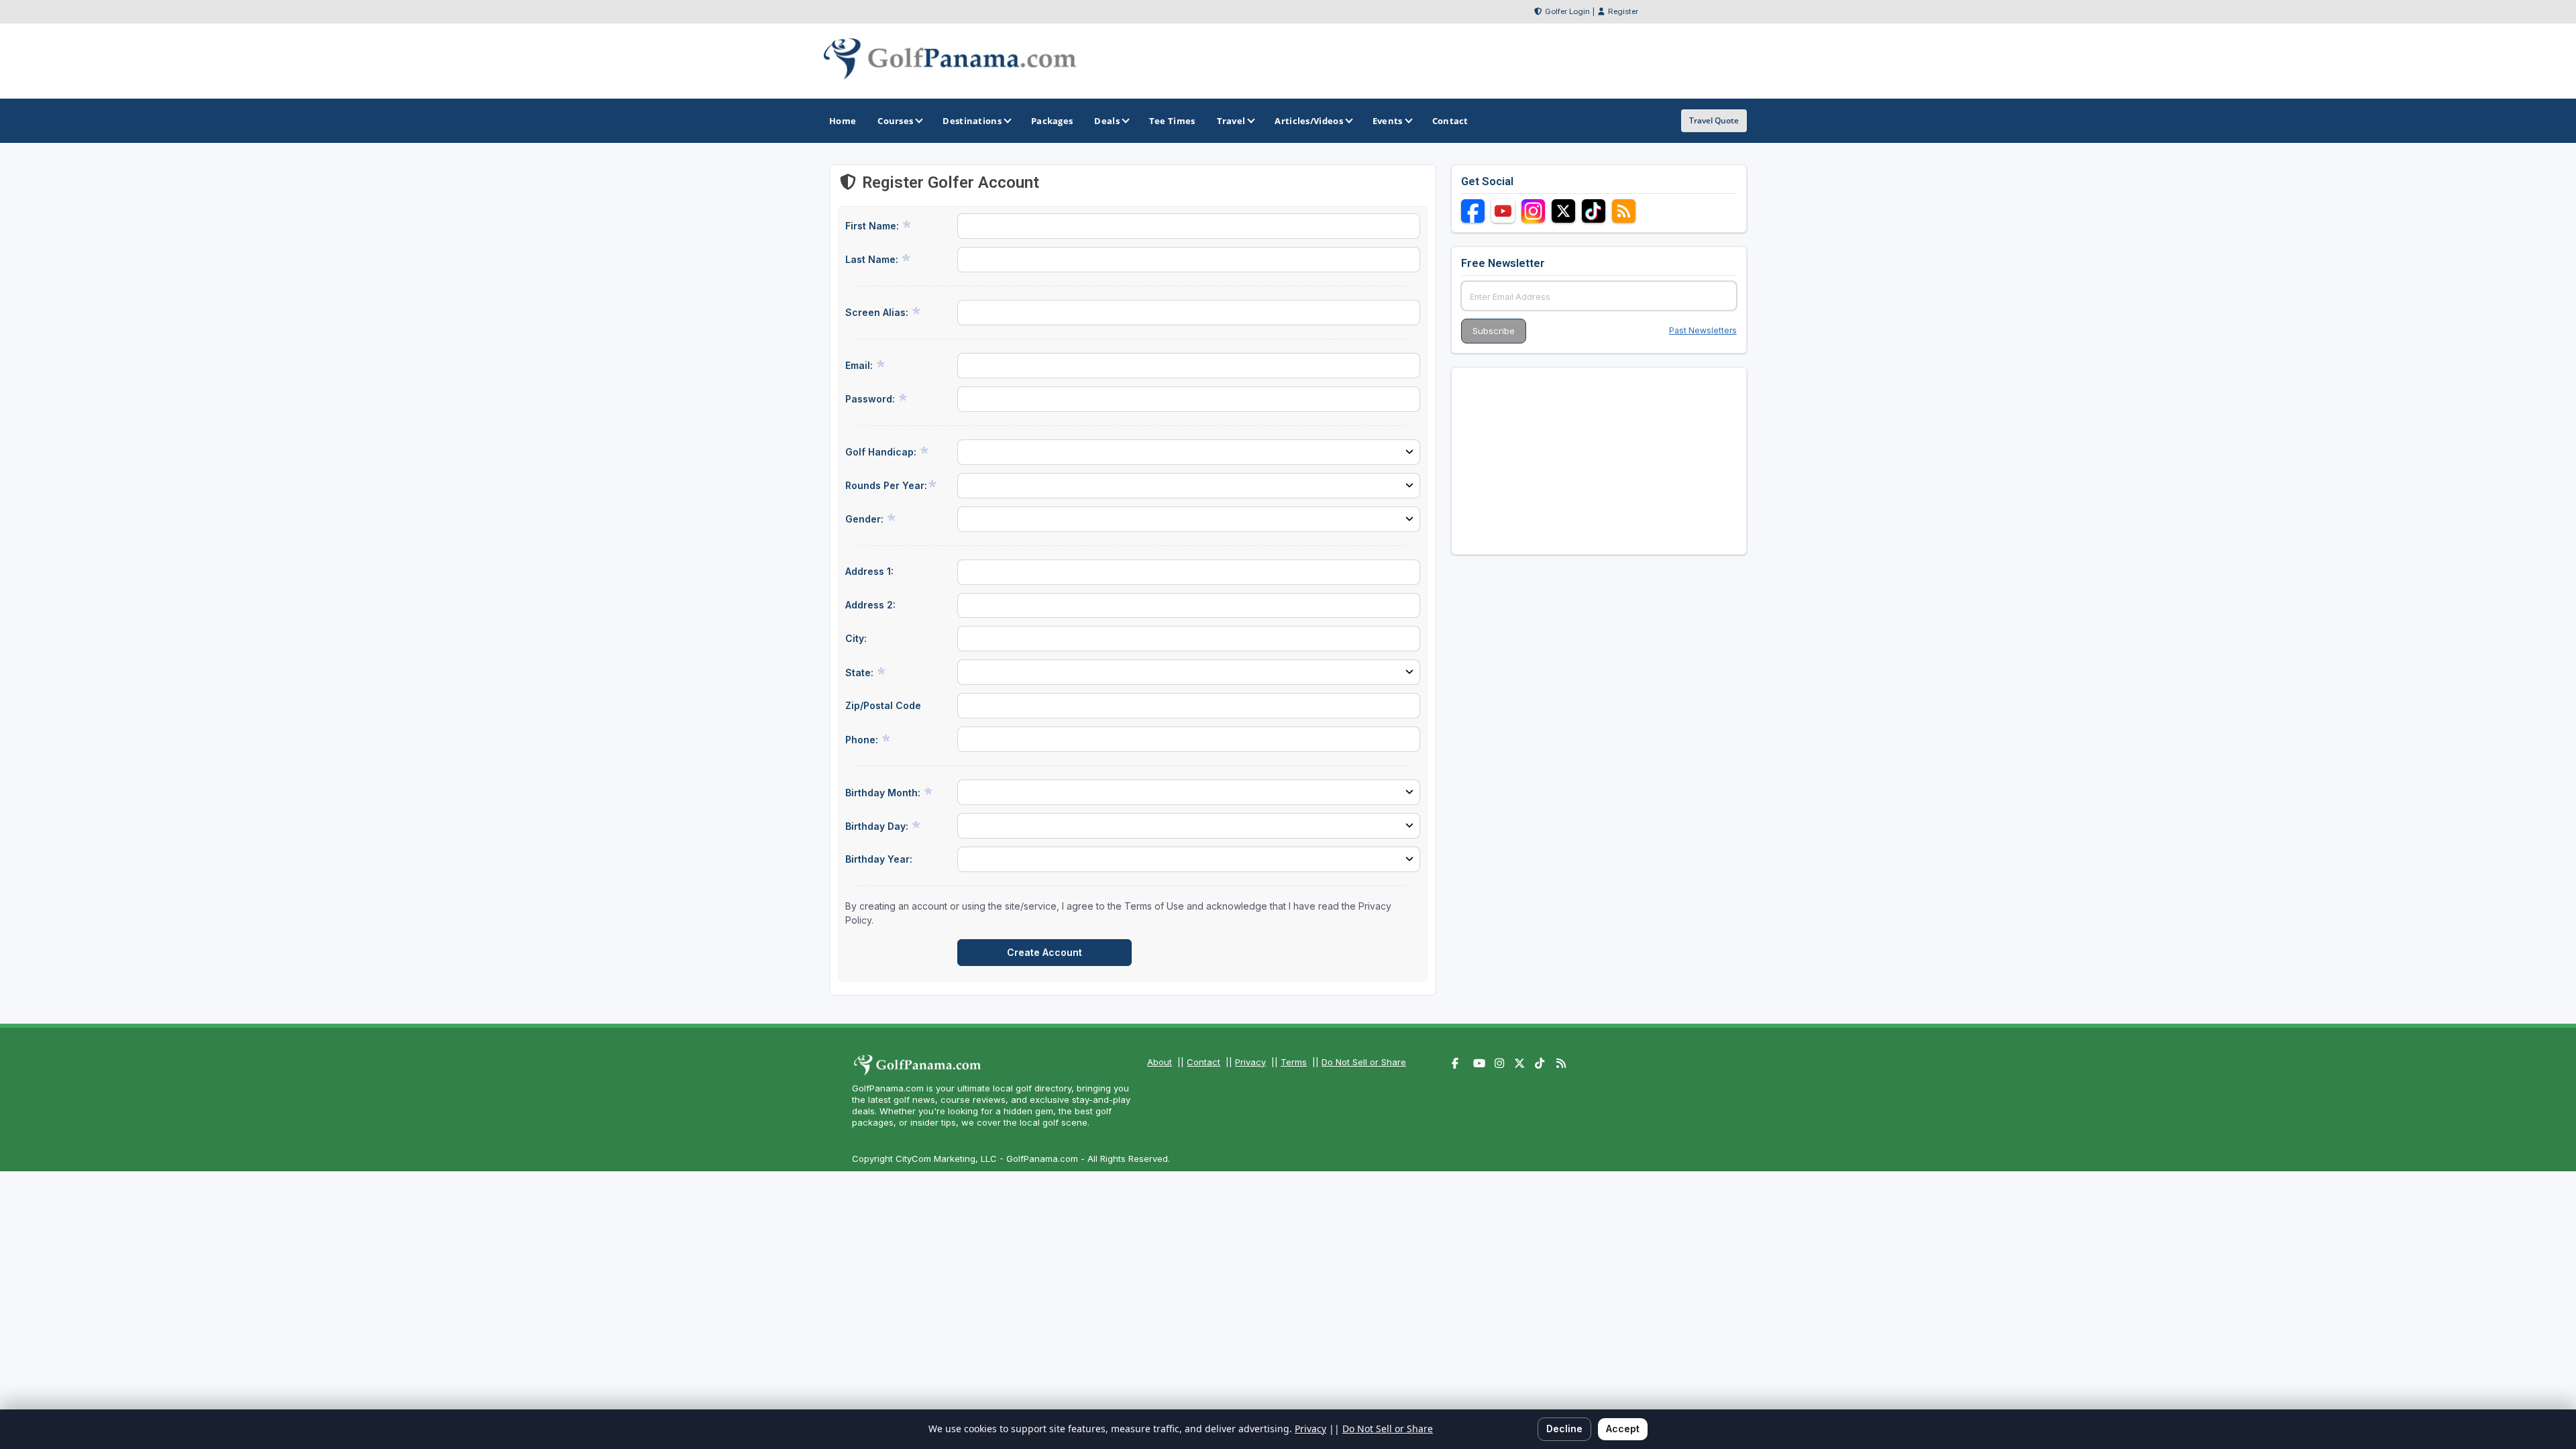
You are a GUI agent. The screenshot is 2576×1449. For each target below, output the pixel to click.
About (1160, 1062)
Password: (871, 399)
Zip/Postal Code (883, 705)
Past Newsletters (1703, 330)
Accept (1623, 1429)
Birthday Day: (878, 826)
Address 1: (869, 571)
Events (1388, 121)
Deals (1107, 121)
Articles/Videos (1309, 121)
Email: (860, 365)
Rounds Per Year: (886, 485)
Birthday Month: (884, 793)
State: (861, 673)
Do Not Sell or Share (1364, 1062)
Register (1623, 11)
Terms (1294, 1062)
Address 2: (870, 605)
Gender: (866, 519)
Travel (1231, 121)
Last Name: (873, 259)
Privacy (1250, 1062)
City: (856, 638)
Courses (895, 121)
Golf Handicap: (882, 452)
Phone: (863, 740)
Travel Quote (1714, 120)
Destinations (972, 121)
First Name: (873, 226)
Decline (1564, 1429)
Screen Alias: (878, 312)
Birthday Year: (879, 859)
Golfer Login (1567, 11)
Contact (1203, 1062)
